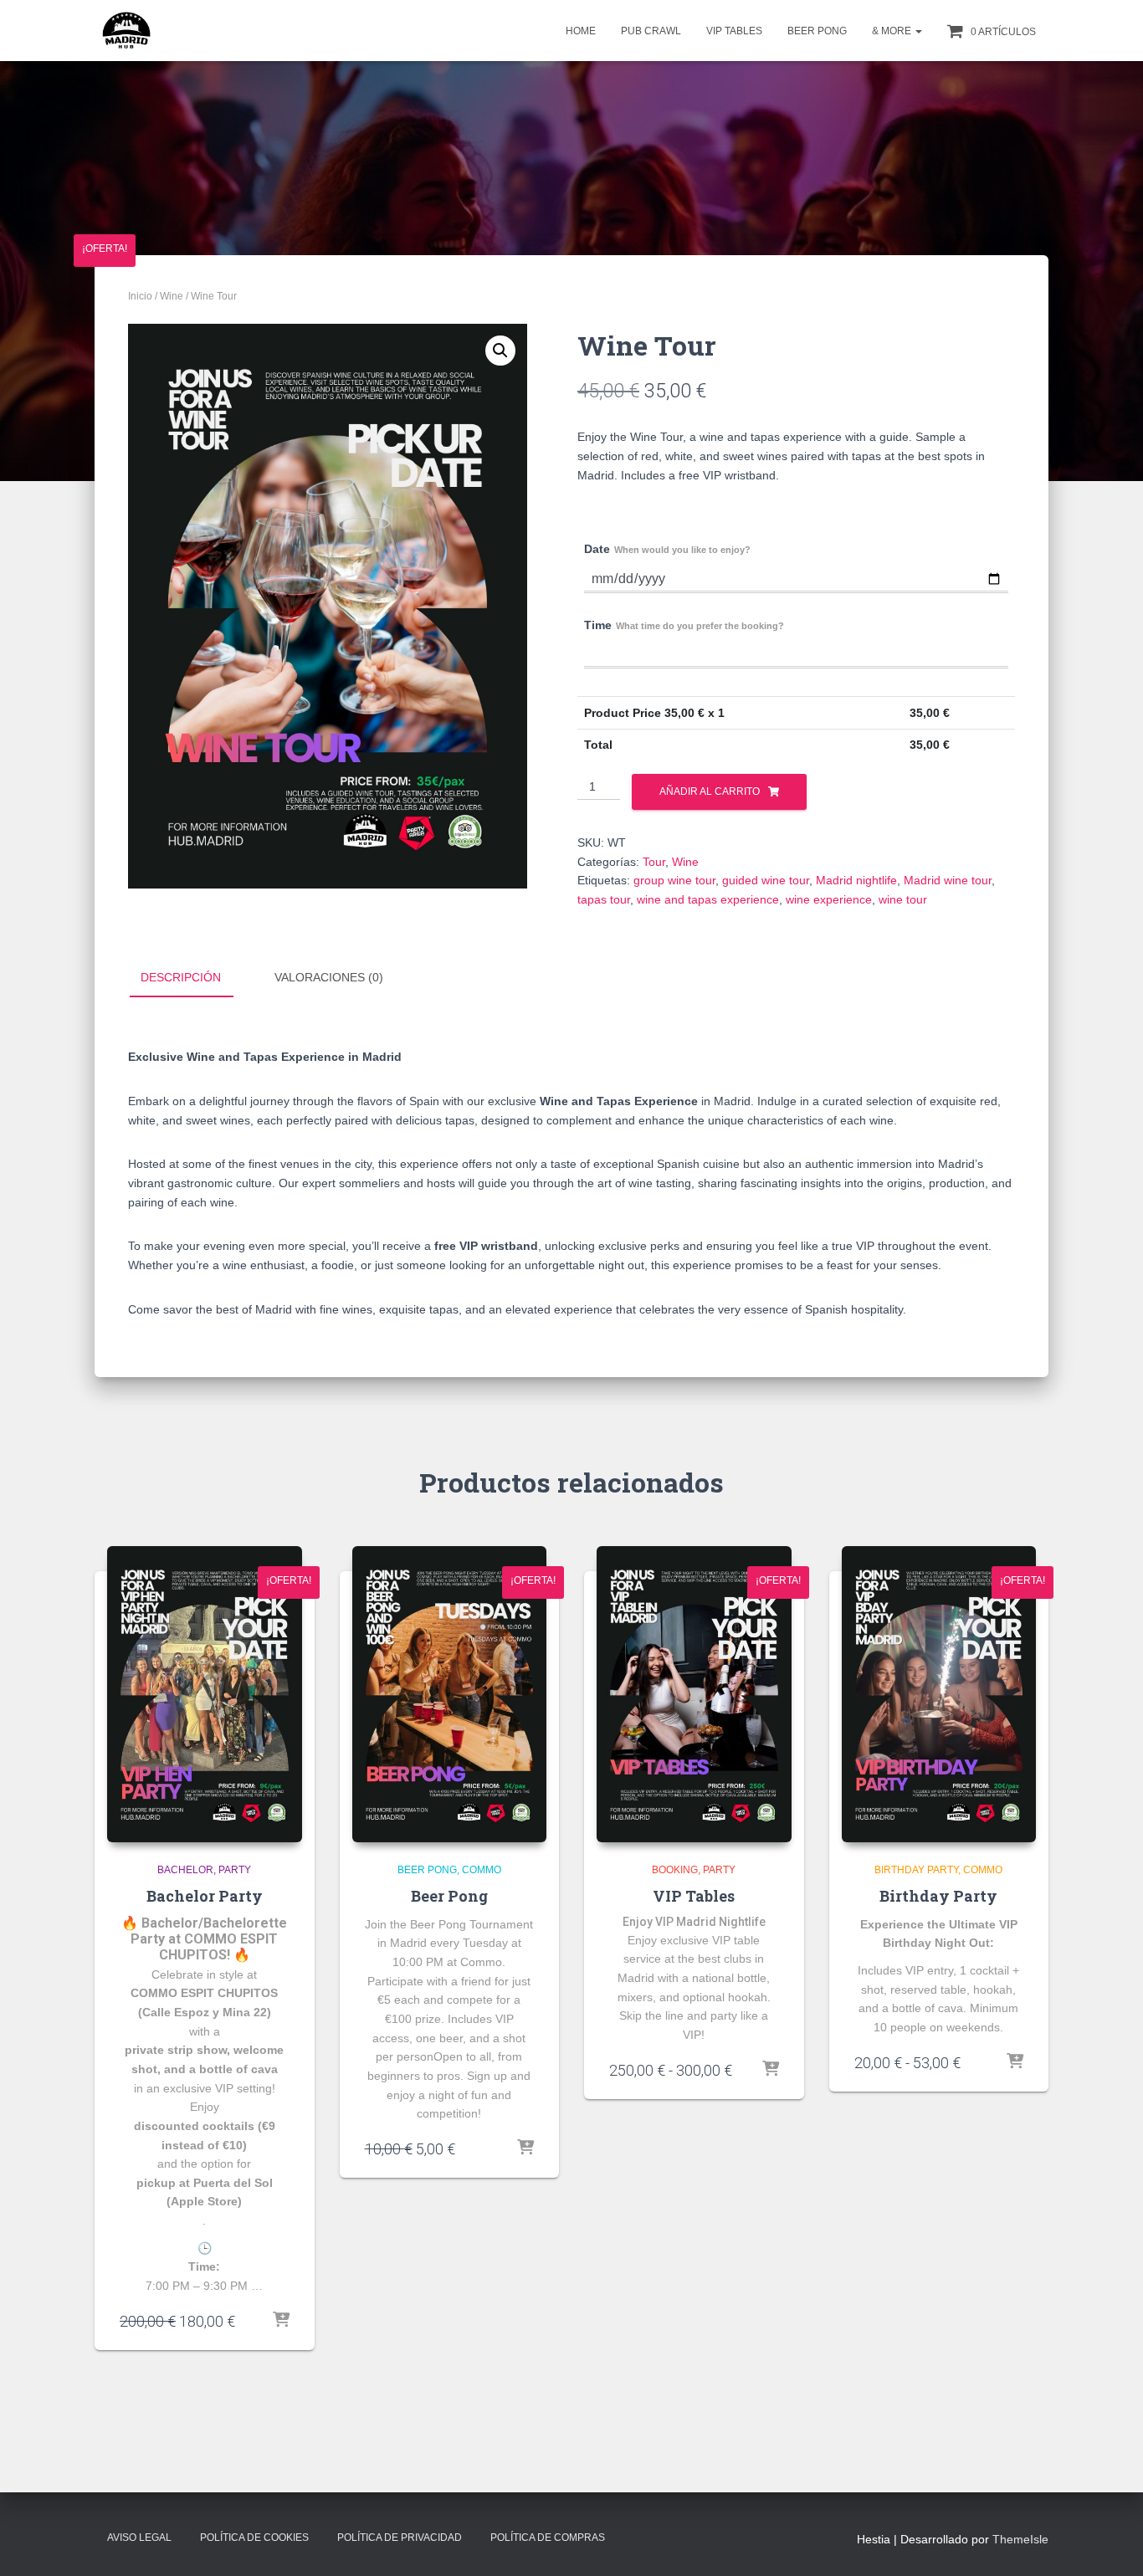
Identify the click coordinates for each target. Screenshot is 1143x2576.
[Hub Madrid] (126, 31)
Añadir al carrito (710, 791)
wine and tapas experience (708, 899)
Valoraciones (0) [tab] (329, 977)
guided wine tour (766, 880)
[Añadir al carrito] (525, 2148)
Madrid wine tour (948, 880)
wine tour (903, 899)
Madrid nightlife (856, 880)
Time (684, 625)
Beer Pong (817, 31)
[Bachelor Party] (205, 1694)
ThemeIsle (1020, 2539)
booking (675, 1870)
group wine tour (674, 880)
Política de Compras (548, 2538)
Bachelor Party (205, 1896)
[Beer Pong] (450, 1694)
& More (893, 31)
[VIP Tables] (694, 1694)
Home (581, 31)
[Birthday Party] (939, 1694)
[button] (918, 31)
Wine (172, 296)
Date (667, 549)
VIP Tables (734, 31)
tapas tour (604, 899)
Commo (482, 1870)
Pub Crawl (651, 31)
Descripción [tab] (181, 977)
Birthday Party (916, 1870)
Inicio (140, 296)
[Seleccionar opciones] (281, 2321)
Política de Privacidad (400, 2538)
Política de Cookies (254, 2538)
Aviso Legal (139, 2538)
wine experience (829, 899)
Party (235, 1870)
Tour (654, 862)
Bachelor (185, 1870)
